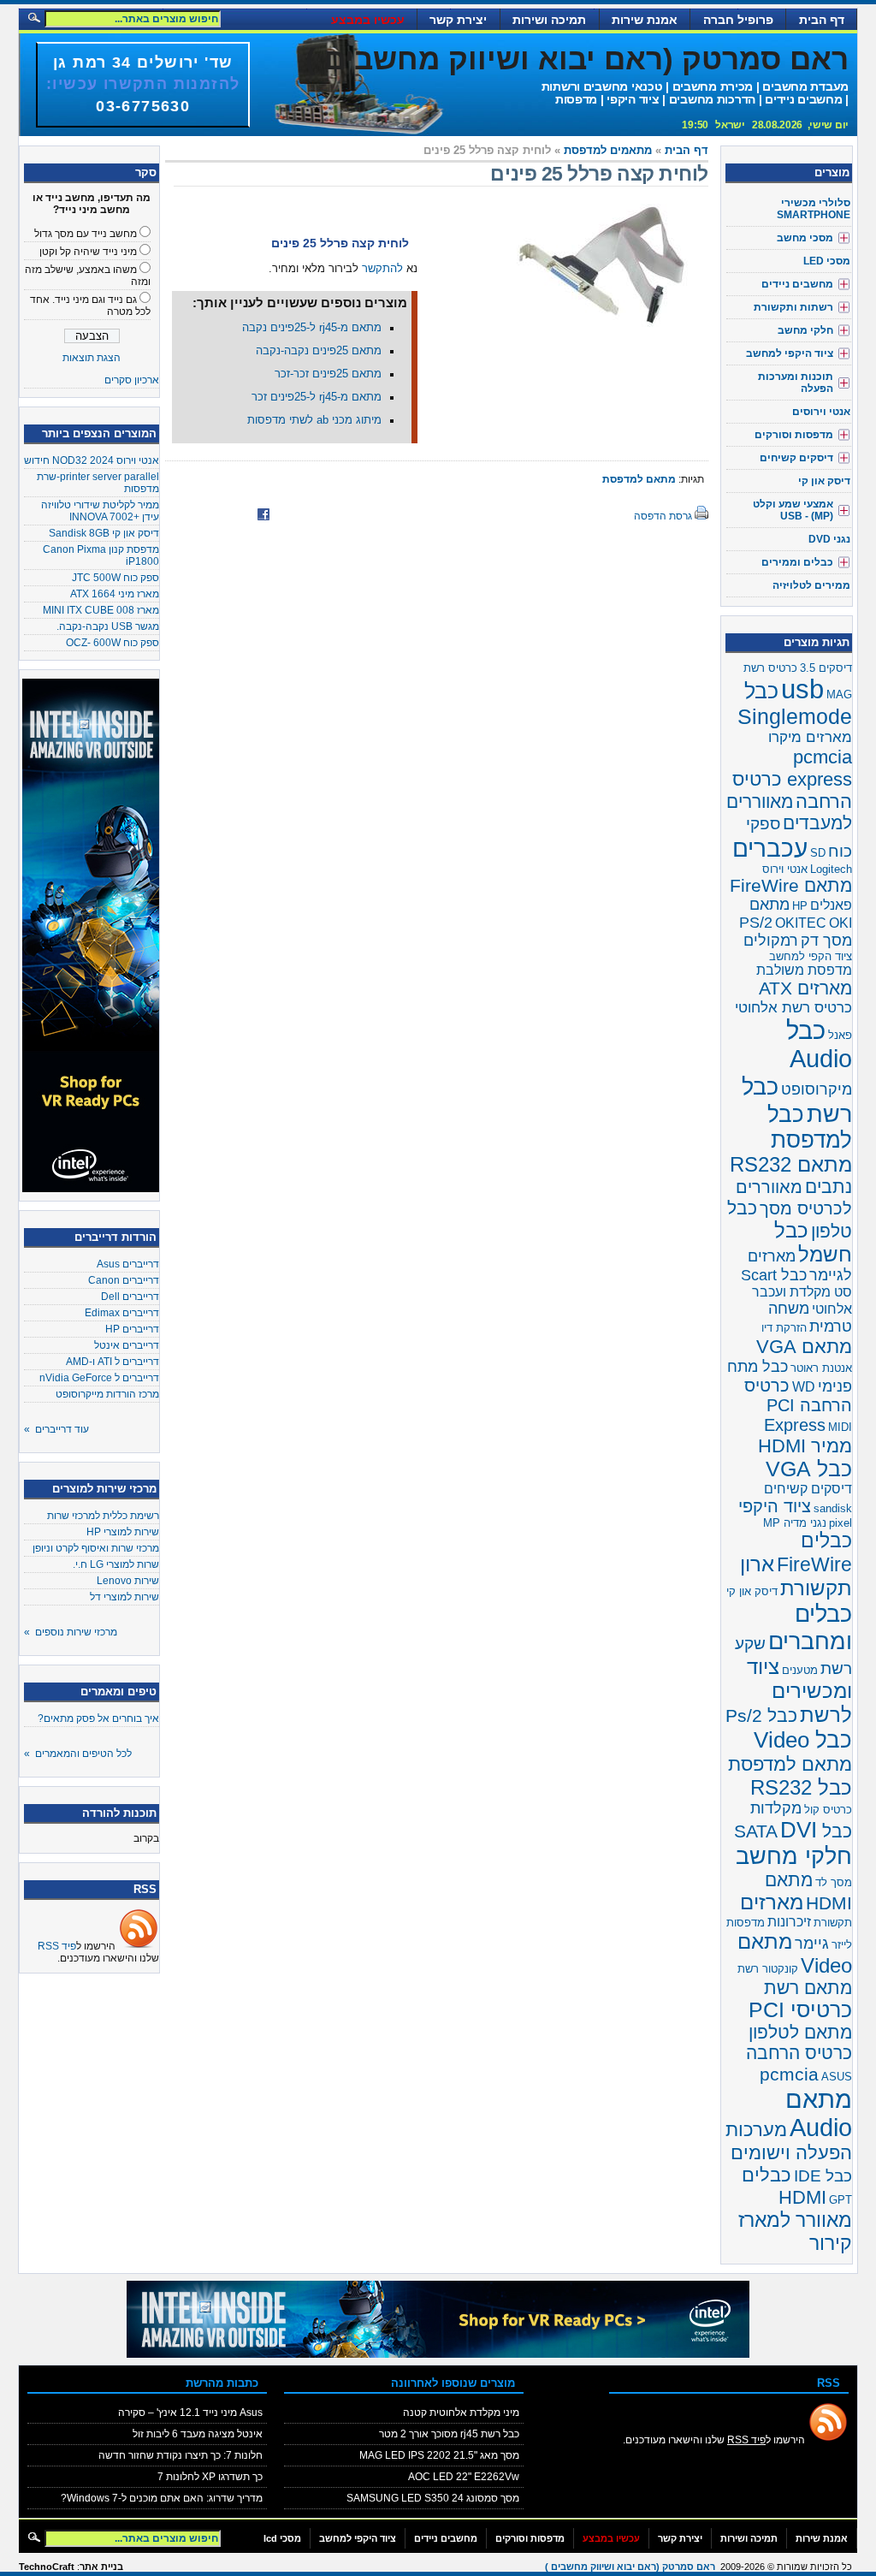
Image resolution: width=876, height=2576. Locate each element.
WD (804, 1387)
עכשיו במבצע (368, 20)
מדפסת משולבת (804, 970)
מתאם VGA (804, 1347)
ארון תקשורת (796, 1576)
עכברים (770, 848)
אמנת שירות (645, 20)
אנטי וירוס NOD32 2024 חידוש (92, 460)
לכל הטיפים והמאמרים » (78, 1754)
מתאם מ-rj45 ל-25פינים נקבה (312, 328)
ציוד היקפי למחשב (790, 353)
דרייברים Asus (128, 1264)
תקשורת (833, 1923)
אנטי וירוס (785, 869)
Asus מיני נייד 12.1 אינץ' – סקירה (190, 2413)
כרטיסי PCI (800, 2010)
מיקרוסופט (817, 1089)
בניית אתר (101, 2567)
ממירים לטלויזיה (811, 585)
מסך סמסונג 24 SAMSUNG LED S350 (433, 2498)
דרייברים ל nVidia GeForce (99, 1378)
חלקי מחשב (805, 330)
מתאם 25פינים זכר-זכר (328, 374)
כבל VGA (809, 1469)
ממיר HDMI (805, 1446)
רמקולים (771, 941)
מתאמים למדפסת (608, 151)
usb (802, 689)
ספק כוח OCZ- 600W (112, 643)
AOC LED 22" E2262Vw (464, 2477)
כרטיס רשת (770, 668)
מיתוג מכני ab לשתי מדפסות (314, 420)
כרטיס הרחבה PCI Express (798, 1405)
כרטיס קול (828, 1810)
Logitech (831, 869)
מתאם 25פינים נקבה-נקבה (319, 351)
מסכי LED (827, 261)
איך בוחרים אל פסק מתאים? (98, 1718)
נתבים (829, 1187)
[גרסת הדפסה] (701, 516)
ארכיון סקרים (132, 380)
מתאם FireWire (791, 885)
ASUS (837, 2077)
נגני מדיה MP (795, 1523)
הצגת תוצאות (92, 358)
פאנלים (831, 905)
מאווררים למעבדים (789, 813)
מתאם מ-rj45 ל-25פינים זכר (317, 397)
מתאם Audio (819, 2113)
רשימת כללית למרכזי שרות (103, 1516)
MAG (839, 694)
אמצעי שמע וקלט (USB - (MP (793, 510)
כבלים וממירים (797, 562)
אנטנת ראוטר (821, 1368)
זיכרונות (789, 1922)
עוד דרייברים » (56, 1429)
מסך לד (834, 1882)
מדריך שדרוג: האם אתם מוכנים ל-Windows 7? (162, 2498)
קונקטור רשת (768, 1969)
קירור (831, 2243)
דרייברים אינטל (127, 1345)
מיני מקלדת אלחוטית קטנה (461, 2413)
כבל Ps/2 (761, 1716)
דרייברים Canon (124, 1280)
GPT (840, 2200)
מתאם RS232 (791, 1164)
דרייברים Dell (130, 1297)
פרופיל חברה (738, 20)
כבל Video (803, 1740)
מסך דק (826, 941)
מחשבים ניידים (797, 284)
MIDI (840, 1427)
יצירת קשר (458, 20)
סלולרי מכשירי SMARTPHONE (814, 209)
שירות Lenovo (128, 1581)
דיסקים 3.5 (826, 668)
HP (800, 906)
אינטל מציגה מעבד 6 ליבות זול (198, 2434)
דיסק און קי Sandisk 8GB (104, 533)
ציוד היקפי (775, 1506)
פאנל (840, 1035)
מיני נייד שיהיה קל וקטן (88, 252)
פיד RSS (57, 1946)
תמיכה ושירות (549, 20)
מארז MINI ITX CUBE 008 (101, 610)
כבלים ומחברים (810, 1627)
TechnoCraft (47, 2567)
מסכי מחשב (805, 238)
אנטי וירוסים (821, 412)
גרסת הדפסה (663, 516)
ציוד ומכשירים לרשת (799, 1691)
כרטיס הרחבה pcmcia (799, 2064)
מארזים (772, 1902)
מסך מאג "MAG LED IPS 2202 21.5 (439, 2455)
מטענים (800, 1670)
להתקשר (382, 269)
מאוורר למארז (795, 2220)
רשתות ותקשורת (793, 307)
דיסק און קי (824, 481)
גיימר (812, 1944)
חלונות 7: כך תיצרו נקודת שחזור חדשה (181, 2455)
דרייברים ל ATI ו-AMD (112, 1362)
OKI (840, 923)
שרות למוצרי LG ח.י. (116, 1564)
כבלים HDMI (784, 2186)
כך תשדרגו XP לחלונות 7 (210, 2477)
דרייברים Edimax (122, 1313)
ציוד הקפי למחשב (811, 956)
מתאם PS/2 (764, 914)
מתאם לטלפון (800, 2032)
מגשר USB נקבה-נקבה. (108, 626)
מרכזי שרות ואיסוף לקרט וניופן (96, 1548)
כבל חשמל (813, 1242)
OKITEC (801, 923)
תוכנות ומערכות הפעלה (796, 383)
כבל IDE (823, 2176)
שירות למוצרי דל (124, 1597)
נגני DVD (829, 539)
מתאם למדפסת (639, 479)
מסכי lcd (282, 2538)
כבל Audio (819, 1045)
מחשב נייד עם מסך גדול (86, 234)
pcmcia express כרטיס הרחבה (792, 779)
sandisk (833, 1508)
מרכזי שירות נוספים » (71, 1632)
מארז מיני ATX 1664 (115, 594)
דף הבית (822, 20)
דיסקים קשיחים (796, 458)
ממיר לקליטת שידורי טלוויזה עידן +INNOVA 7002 (100, 511)
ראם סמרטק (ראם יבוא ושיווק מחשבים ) (577, 59)
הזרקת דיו (784, 1328)
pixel (840, 1523)
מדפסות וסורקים (794, 435)
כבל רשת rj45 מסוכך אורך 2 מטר (449, 2434)
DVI (799, 1830)
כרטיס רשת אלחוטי (793, 1008)
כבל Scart (774, 1275)
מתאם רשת (808, 1988)
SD (818, 853)
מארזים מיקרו (810, 737)
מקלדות (776, 1808)
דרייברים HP (132, 1329)
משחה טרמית (810, 1318)
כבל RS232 (801, 1787)
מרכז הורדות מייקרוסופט (107, 1394)
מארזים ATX (805, 988)
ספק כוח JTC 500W (115, 578)
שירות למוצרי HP (123, 1532)
